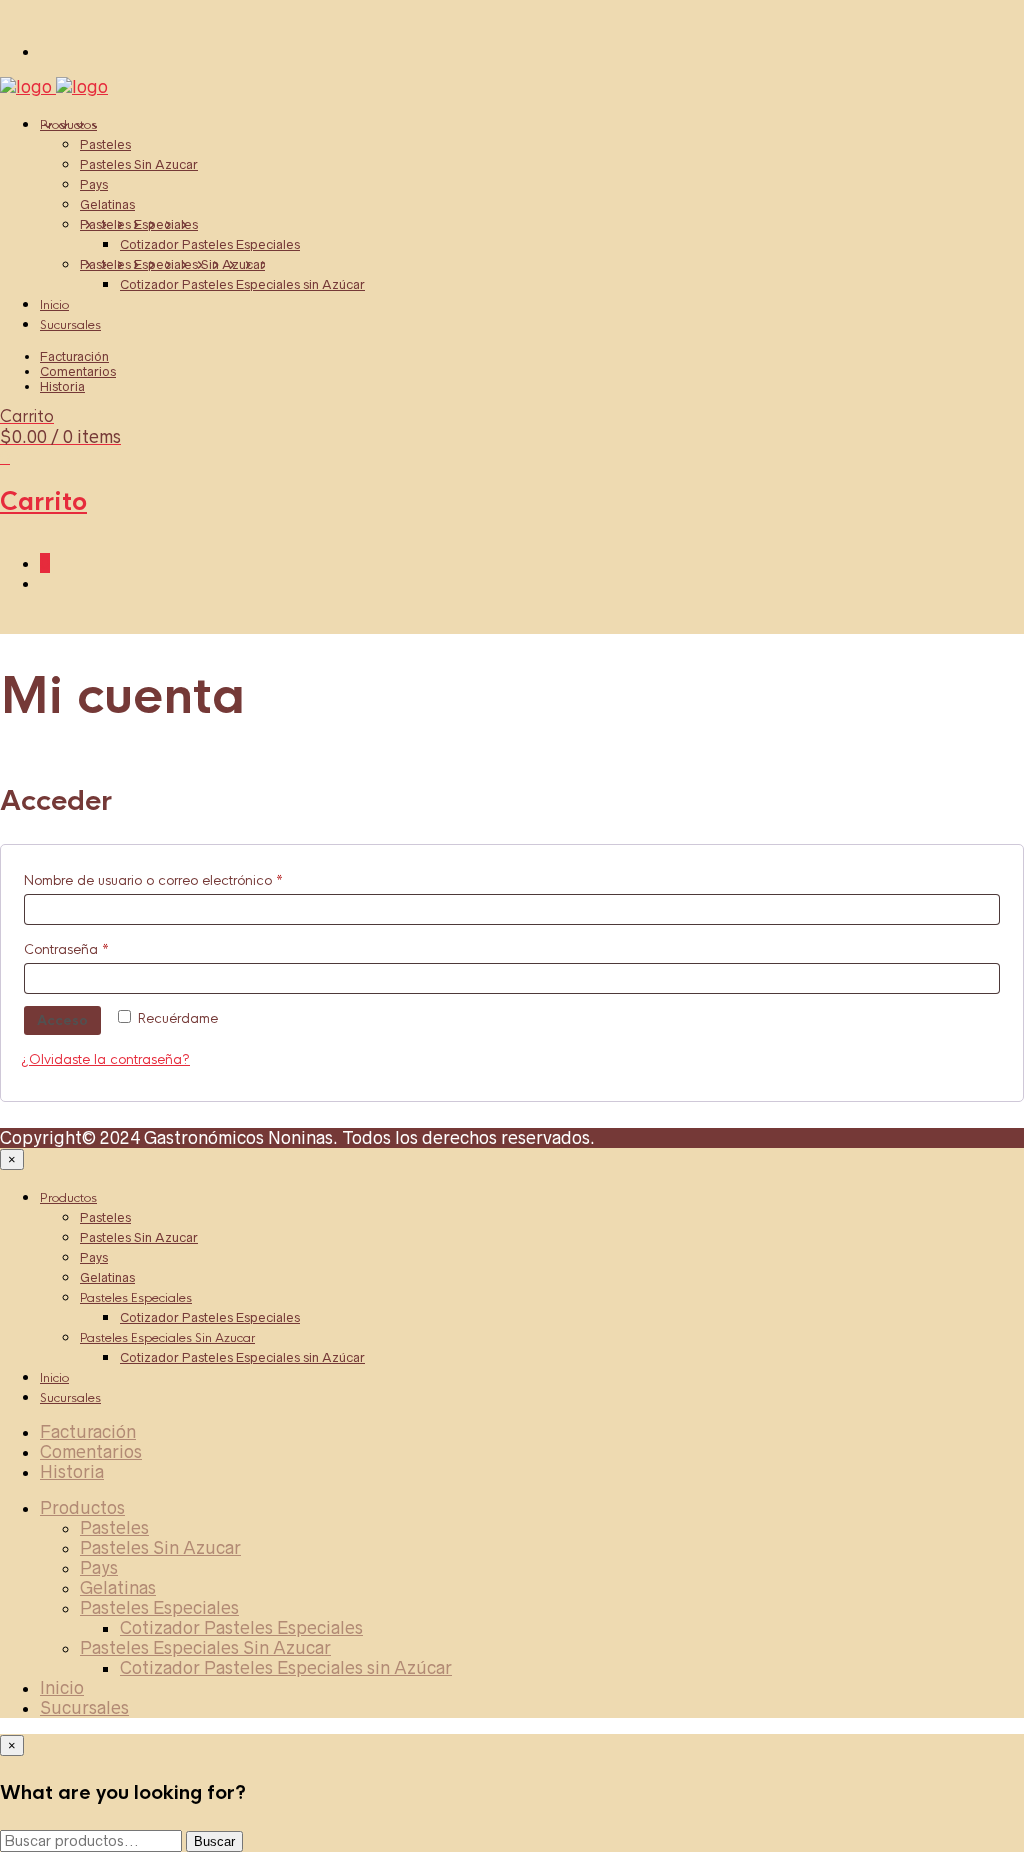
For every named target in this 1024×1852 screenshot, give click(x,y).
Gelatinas (107, 204)
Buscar (214, 1841)
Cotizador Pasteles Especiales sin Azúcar (242, 284)
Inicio (54, 305)
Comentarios (78, 371)
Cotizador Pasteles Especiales (210, 244)
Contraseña (101, 949)
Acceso (62, 1020)
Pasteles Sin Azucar (139, 164)
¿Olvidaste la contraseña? (105, 1059)
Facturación (74, 356)
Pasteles (105, 144)
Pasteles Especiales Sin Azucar (172, 264)
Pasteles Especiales (139, 224)
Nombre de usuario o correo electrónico (188, 880)
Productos (68, 125)
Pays (94, 184)
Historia (62, 386)
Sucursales (70, 325)
